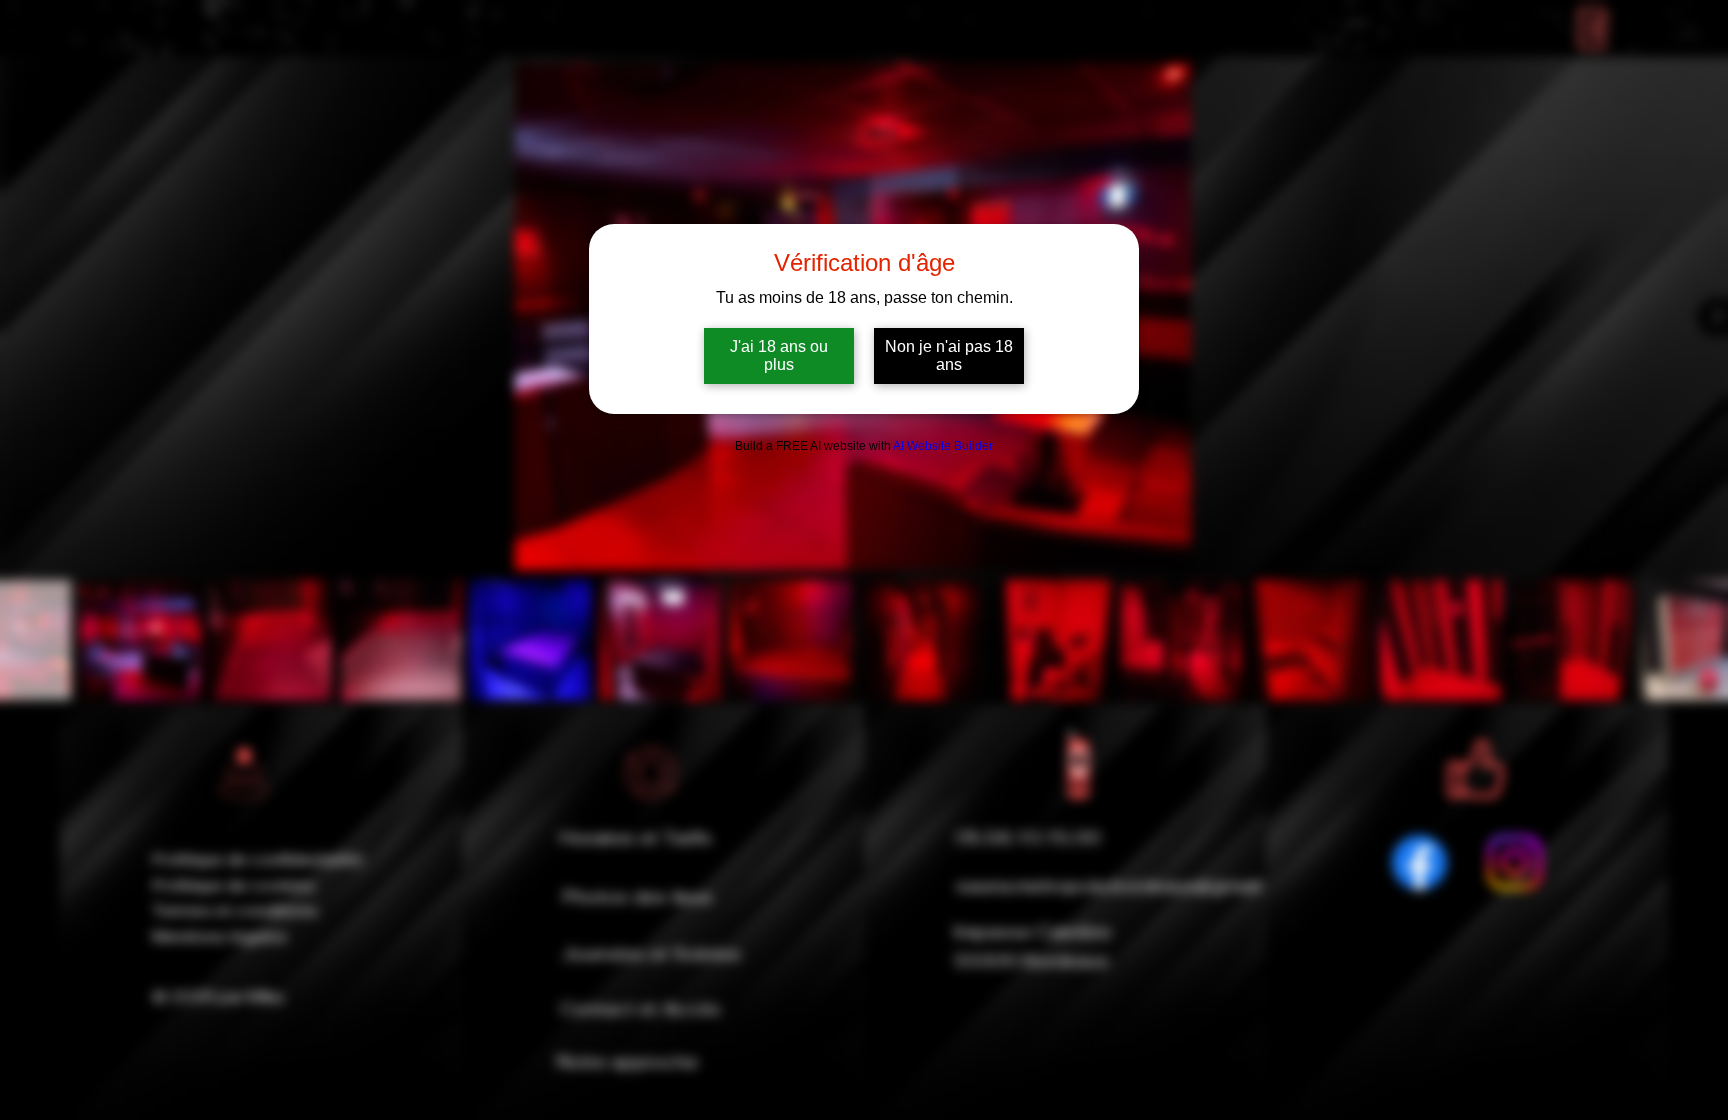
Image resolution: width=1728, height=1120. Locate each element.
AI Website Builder (943, 446)
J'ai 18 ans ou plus (779, 355)
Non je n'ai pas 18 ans (949, 355)
